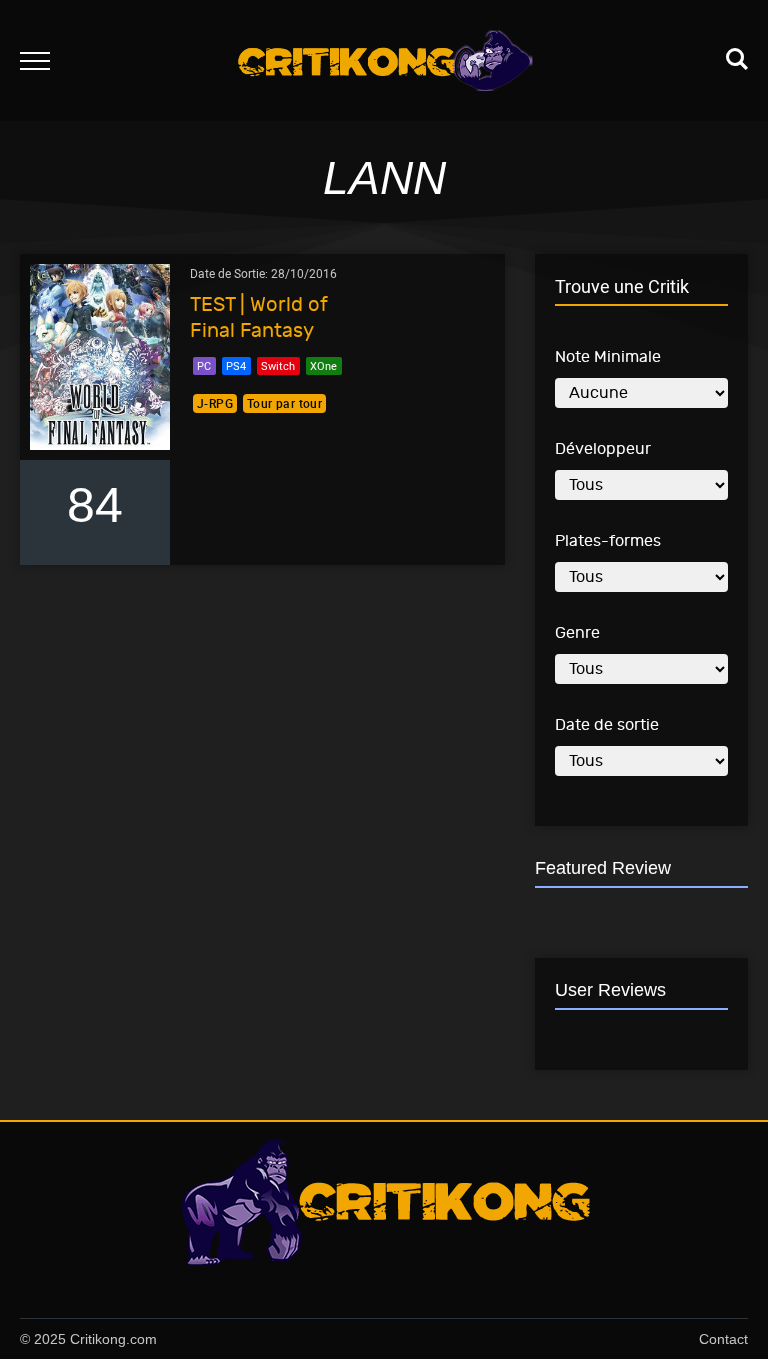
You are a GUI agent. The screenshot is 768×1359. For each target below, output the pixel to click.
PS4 (236, 365)
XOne (323, 365)
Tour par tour (284, 403)
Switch (278, 365)
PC (204, 365)
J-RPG (215, 403)
